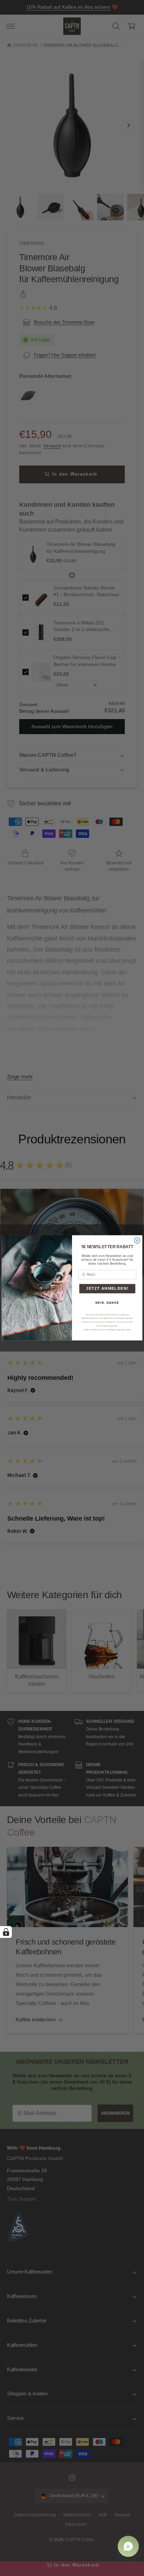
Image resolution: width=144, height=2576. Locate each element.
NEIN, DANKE (107, 1303)
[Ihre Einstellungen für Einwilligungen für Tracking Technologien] (6, 1932)
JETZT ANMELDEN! (107, 1289)
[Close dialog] (137, 1241)
